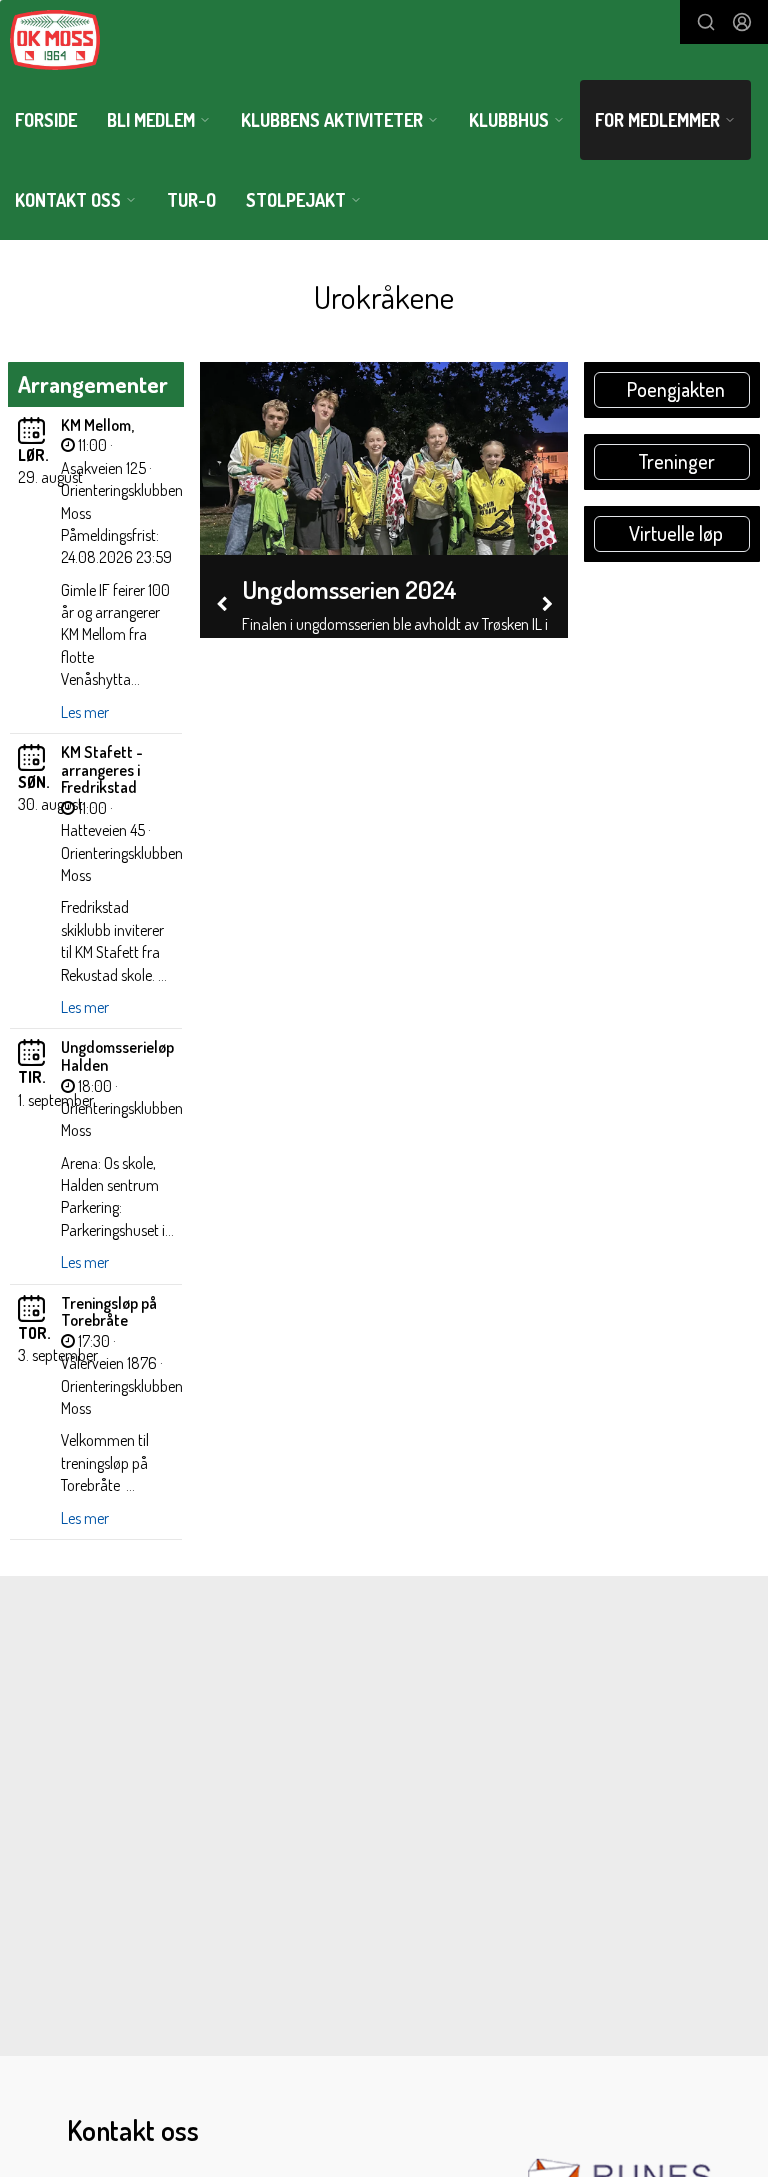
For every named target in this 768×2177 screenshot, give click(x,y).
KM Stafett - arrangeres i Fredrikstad (102, 769)
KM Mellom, (97, 425)
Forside (46, 120)
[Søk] (706, 22)
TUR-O (191, 200)
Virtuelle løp (676, 533)
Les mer (85, 712)
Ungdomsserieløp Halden (117, 1056)
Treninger (676, 461)
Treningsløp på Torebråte (109, 1312)
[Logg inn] (742, 22)
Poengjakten (676, 389)
